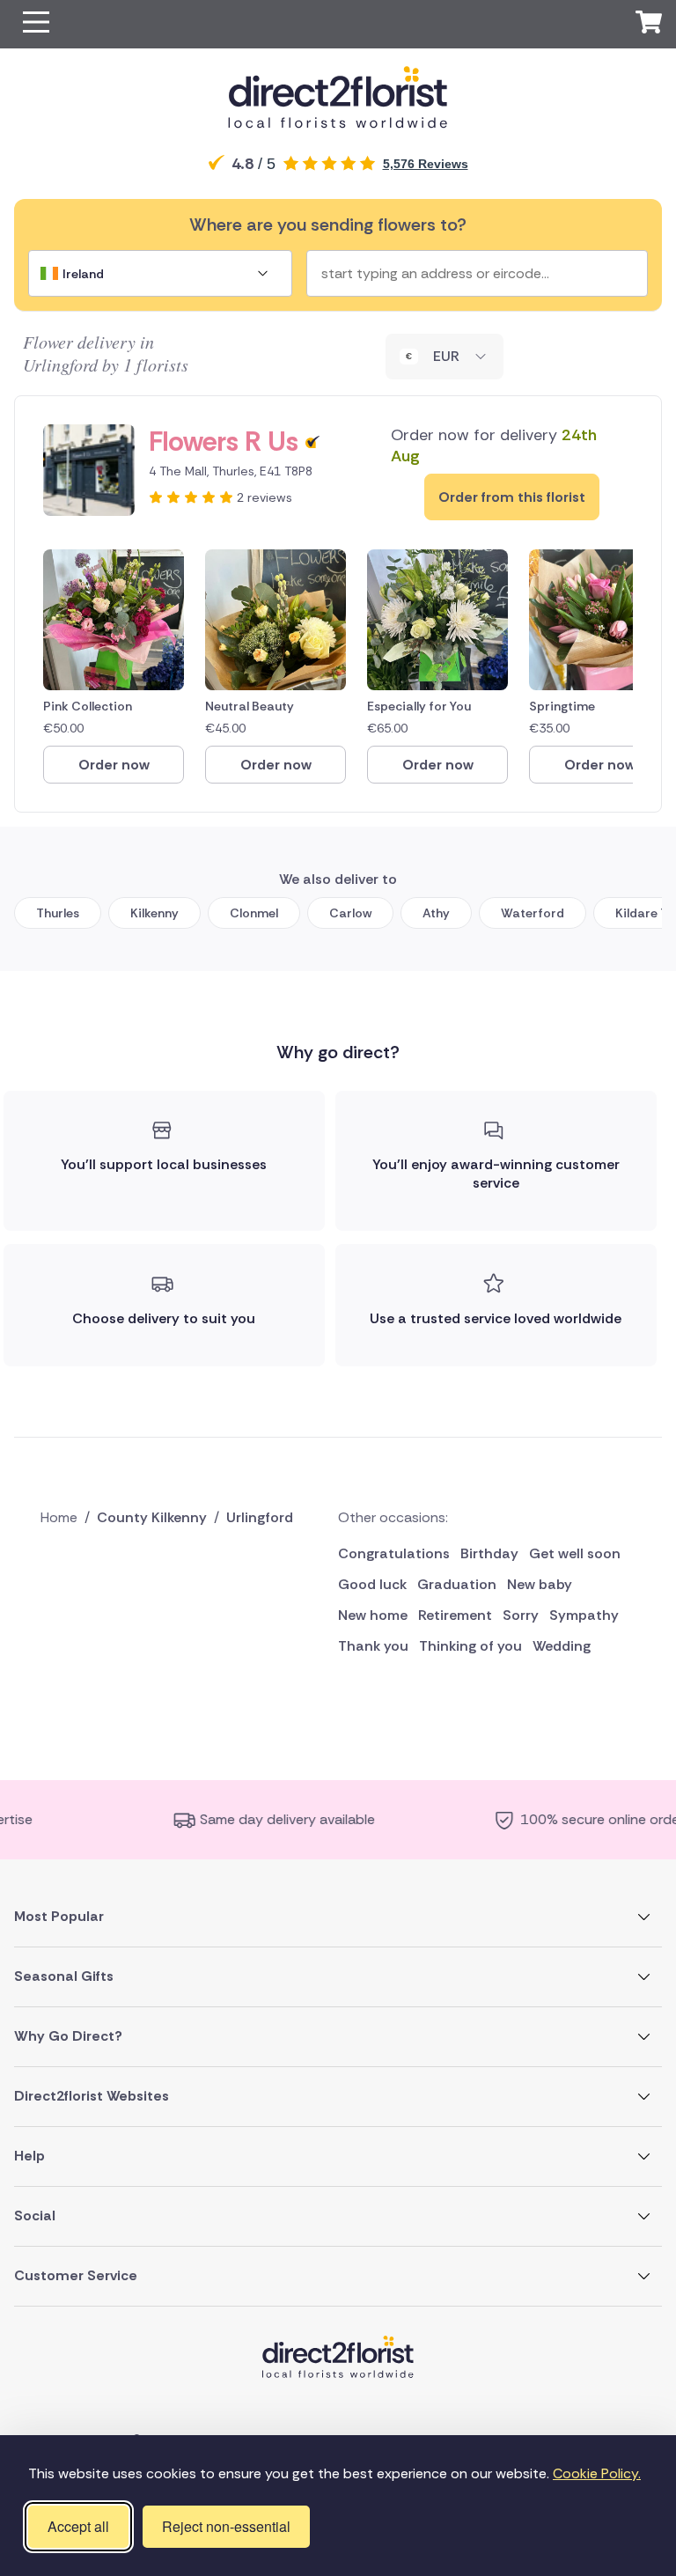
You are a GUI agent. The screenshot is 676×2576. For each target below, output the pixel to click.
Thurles (58, 913)
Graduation (457, 1584)
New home (373, 1615)
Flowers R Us (224, 442)
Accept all (78, 2526)
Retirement (455, 1615)
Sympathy (584, 1615)
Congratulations (394, 1553)
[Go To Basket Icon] (649, 25)
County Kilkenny (152, 1517)
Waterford (533, 913)
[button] (36, 24)
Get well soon (575, 1553)
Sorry (521, 1615)
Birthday (489, 1553)
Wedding (562, 1646)
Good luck (372, 1584)
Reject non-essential (226, 2526)
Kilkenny (154, 913)
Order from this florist (512, 497)
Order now (114, 765)
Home (59, 1517)
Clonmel (254, 913)
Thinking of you (470, 1646)
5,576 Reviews (426, 164)
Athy (436, 913)
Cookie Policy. (597, 2473)
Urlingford (260, 1517)
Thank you (373, 1646)
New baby (540, 1584)
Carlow (350, 913)
